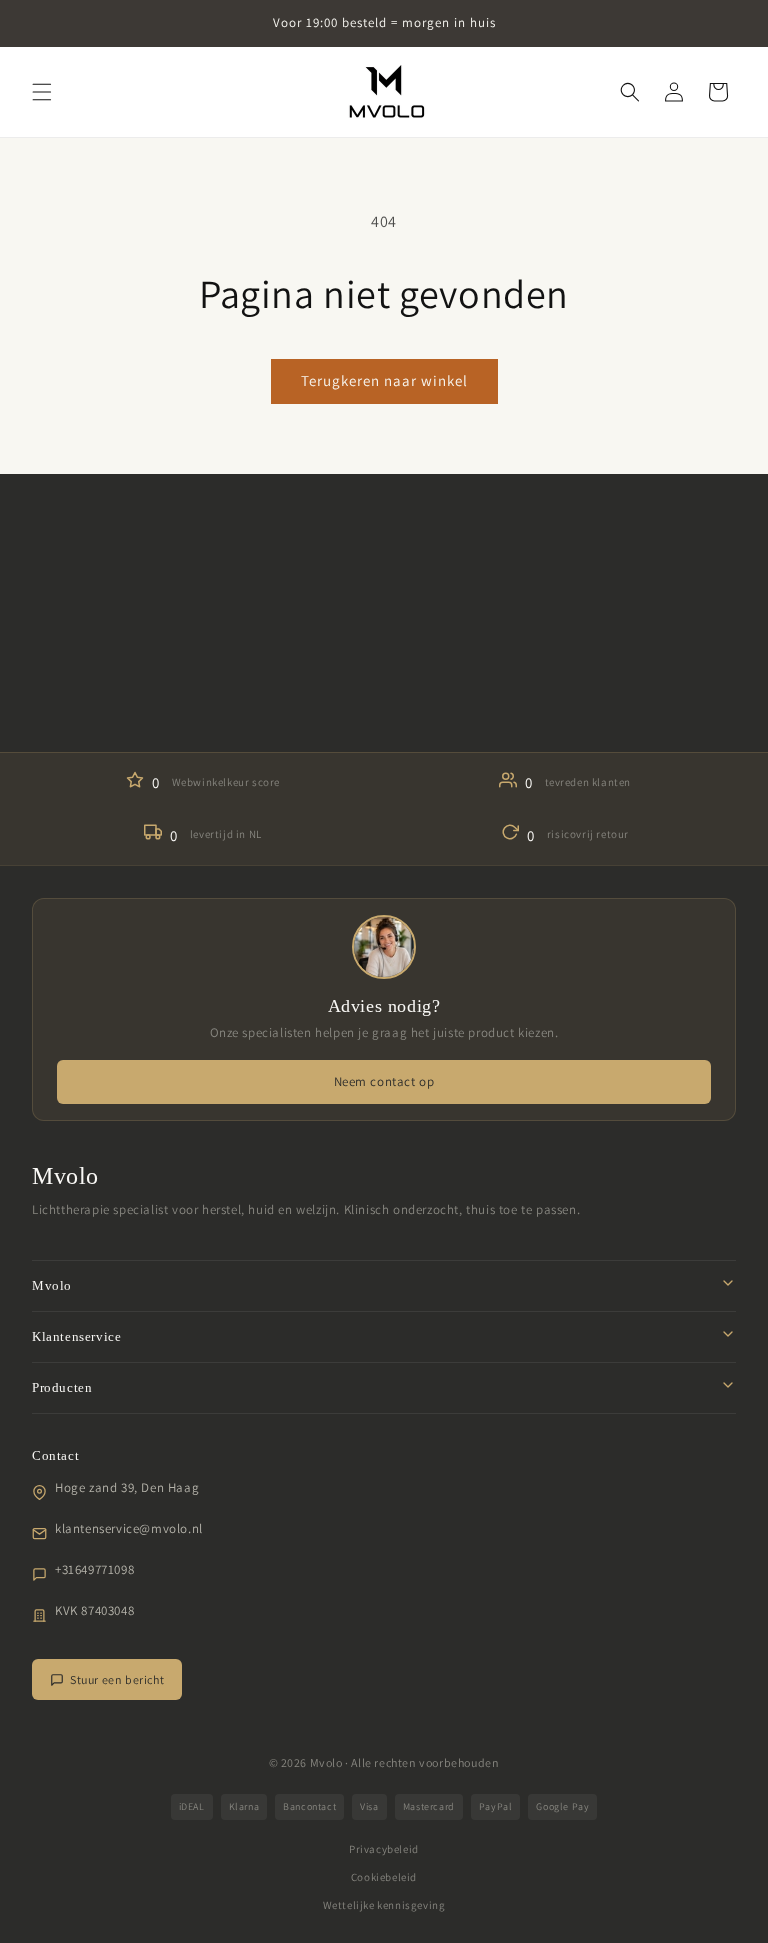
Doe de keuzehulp (384, 691)
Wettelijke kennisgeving (384, 1905)
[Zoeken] (630, 92)
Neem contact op (384, 1081)
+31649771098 (94, 1569)
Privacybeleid (384, 1849)
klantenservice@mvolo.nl (129, 1528)
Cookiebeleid (384, 1877)
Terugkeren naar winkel (384, 380)
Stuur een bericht (117, 1679)
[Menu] (42, 92)
